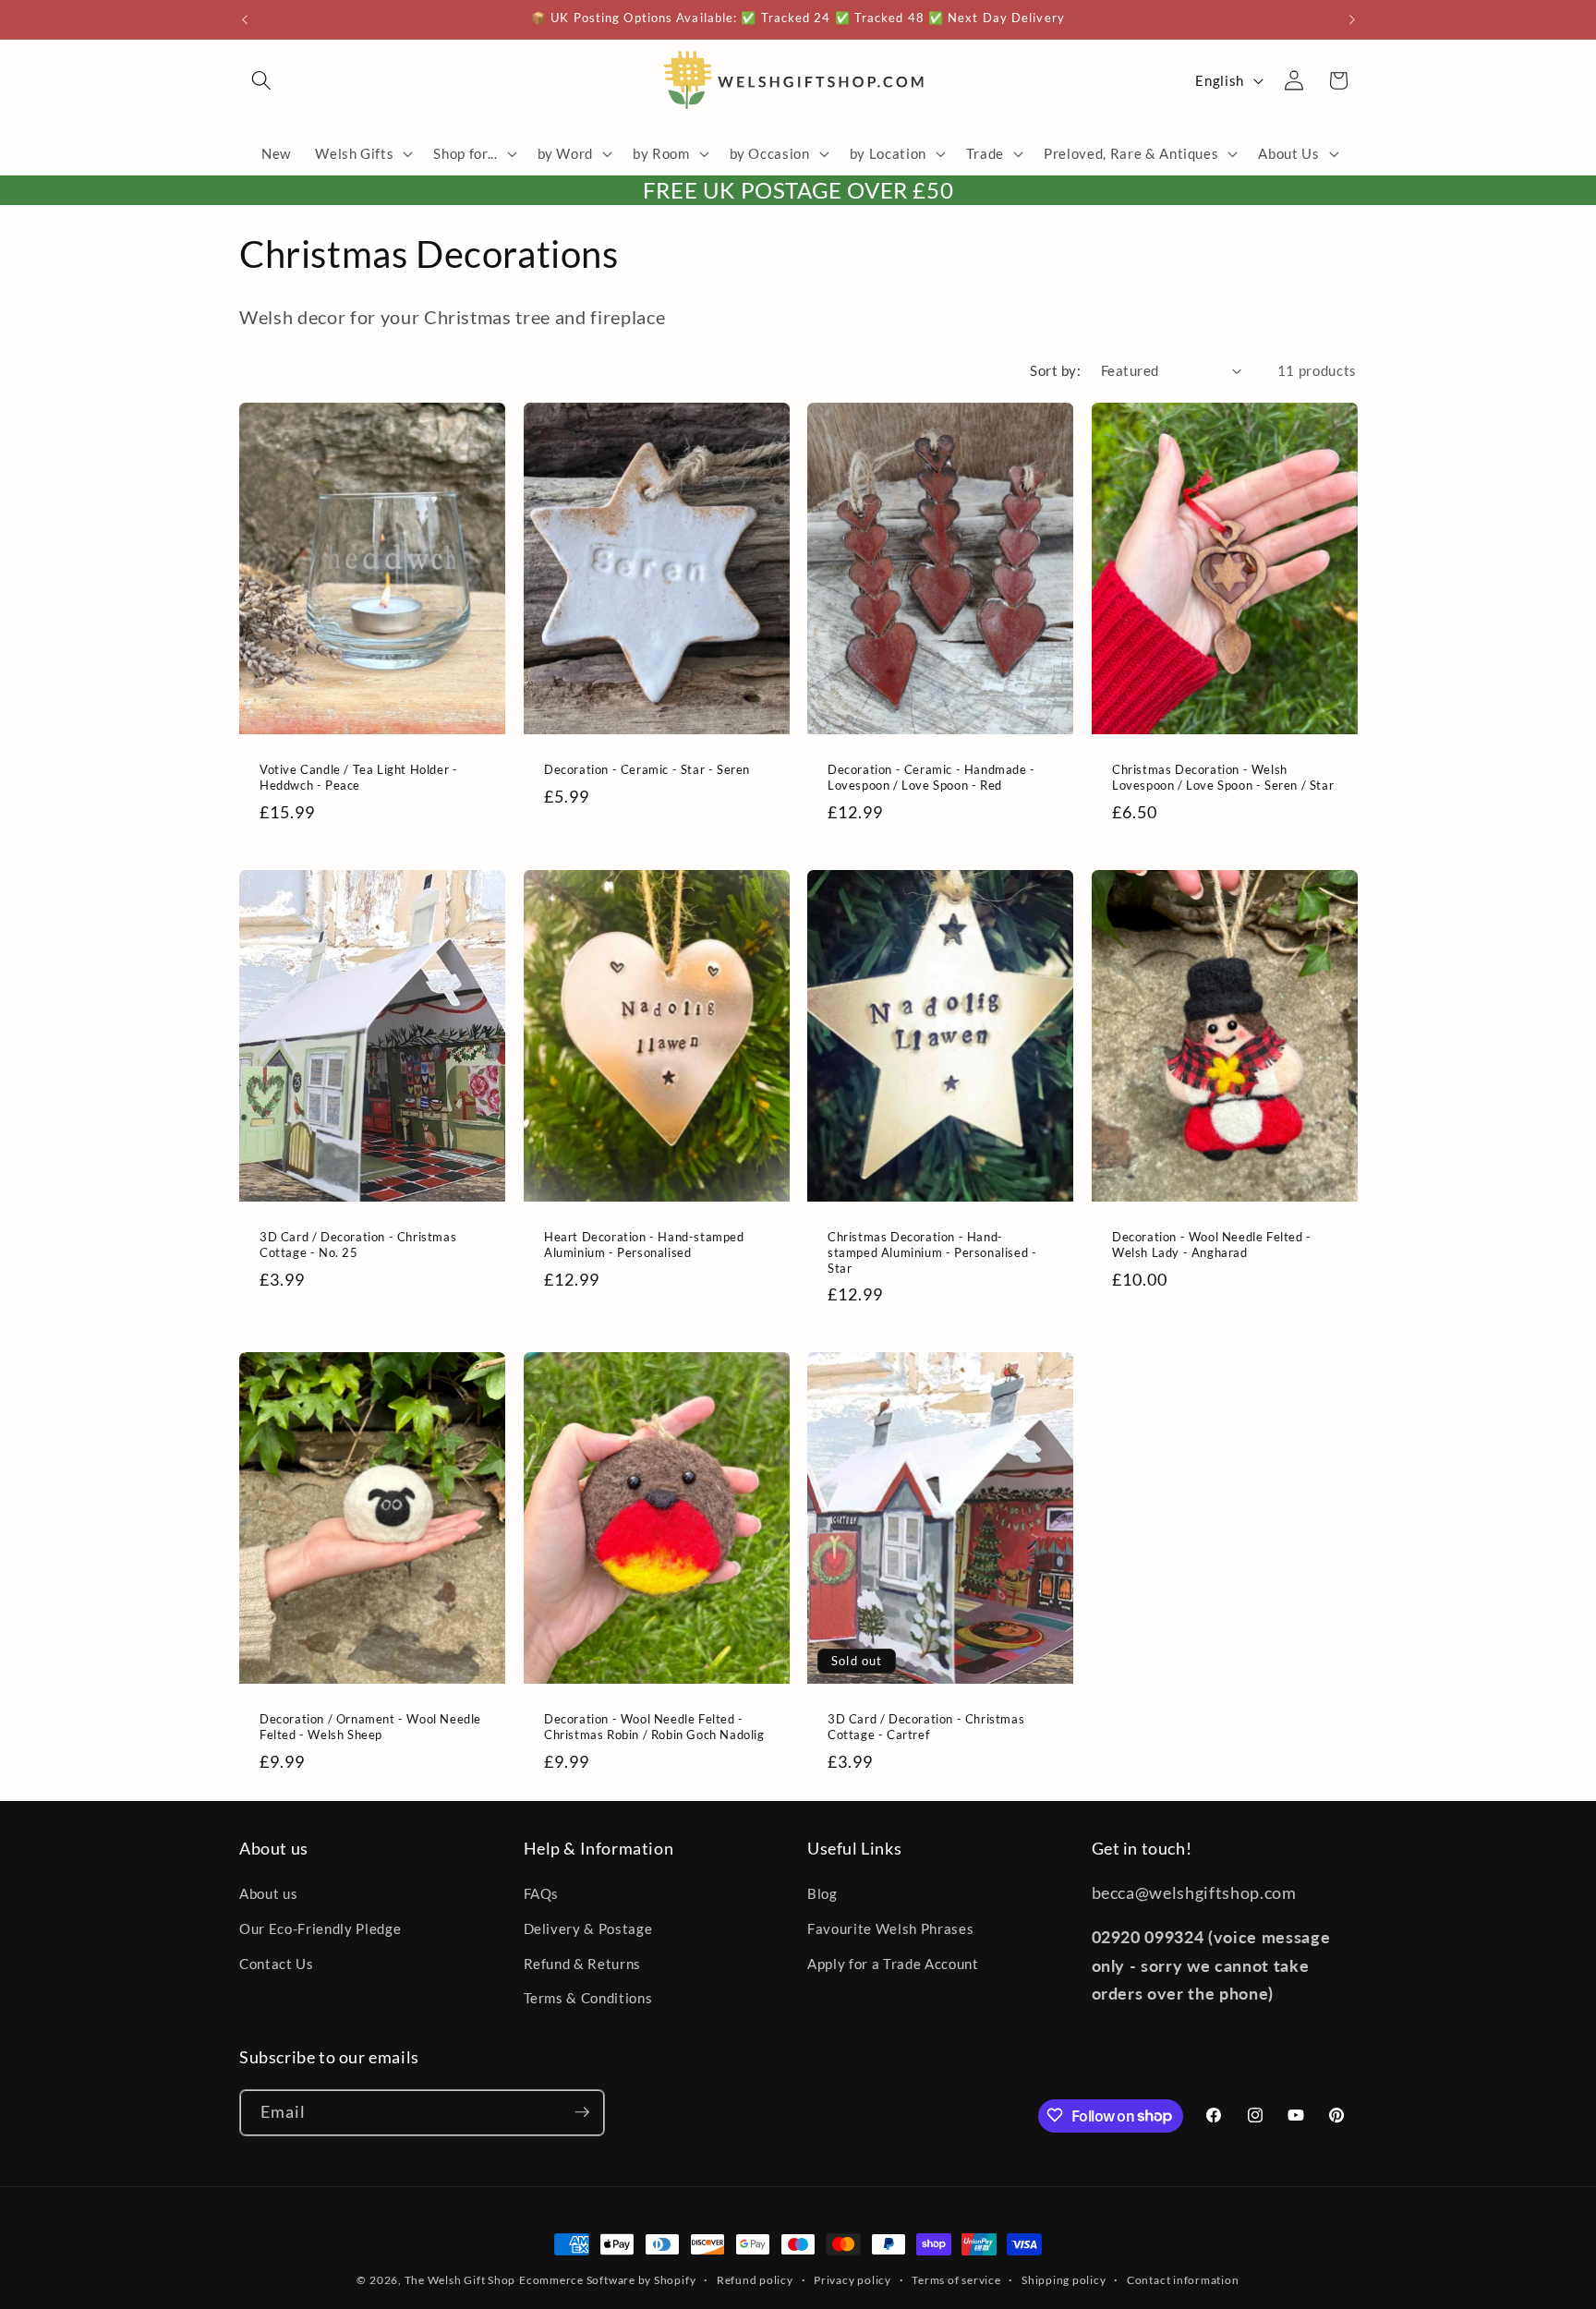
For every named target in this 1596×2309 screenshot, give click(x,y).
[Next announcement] (1352, 19)
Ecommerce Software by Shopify (607, 2280)
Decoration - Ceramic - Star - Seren (647, 769)
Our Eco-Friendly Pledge (320, 1928)
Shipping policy (1064, 2280)
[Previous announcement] (245, 19)
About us (268, 1894)
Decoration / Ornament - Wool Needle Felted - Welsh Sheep (370, 1727)
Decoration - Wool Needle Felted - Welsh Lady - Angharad (1212, 1245)
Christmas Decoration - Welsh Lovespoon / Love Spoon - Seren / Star (1223, 777)
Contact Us (277, 1964)
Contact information (1183, 2280)
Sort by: (1055, 370)
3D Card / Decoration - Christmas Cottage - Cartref (926, 1727)
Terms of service (956, 2280)
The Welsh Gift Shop (460, 2280)
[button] (261, 80)
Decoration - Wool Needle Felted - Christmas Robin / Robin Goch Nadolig (654, 1727)
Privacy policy (852, 2280)
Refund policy (755, 2280)
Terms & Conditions (588, 1998)
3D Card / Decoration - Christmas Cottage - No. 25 (358, 1245)
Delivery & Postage (588, 1928)
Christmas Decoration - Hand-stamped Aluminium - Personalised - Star (932, 1252)
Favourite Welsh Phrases (890, 1928)
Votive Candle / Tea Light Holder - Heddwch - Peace (358, 777)
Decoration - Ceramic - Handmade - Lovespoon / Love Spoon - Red (931, 777)
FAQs (542, 1894)
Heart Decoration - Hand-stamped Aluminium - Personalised (644, 1245)
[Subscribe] (582, 2112)
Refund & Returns (583, 1964)
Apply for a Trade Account (893, 1964)
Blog (822, 1894)
